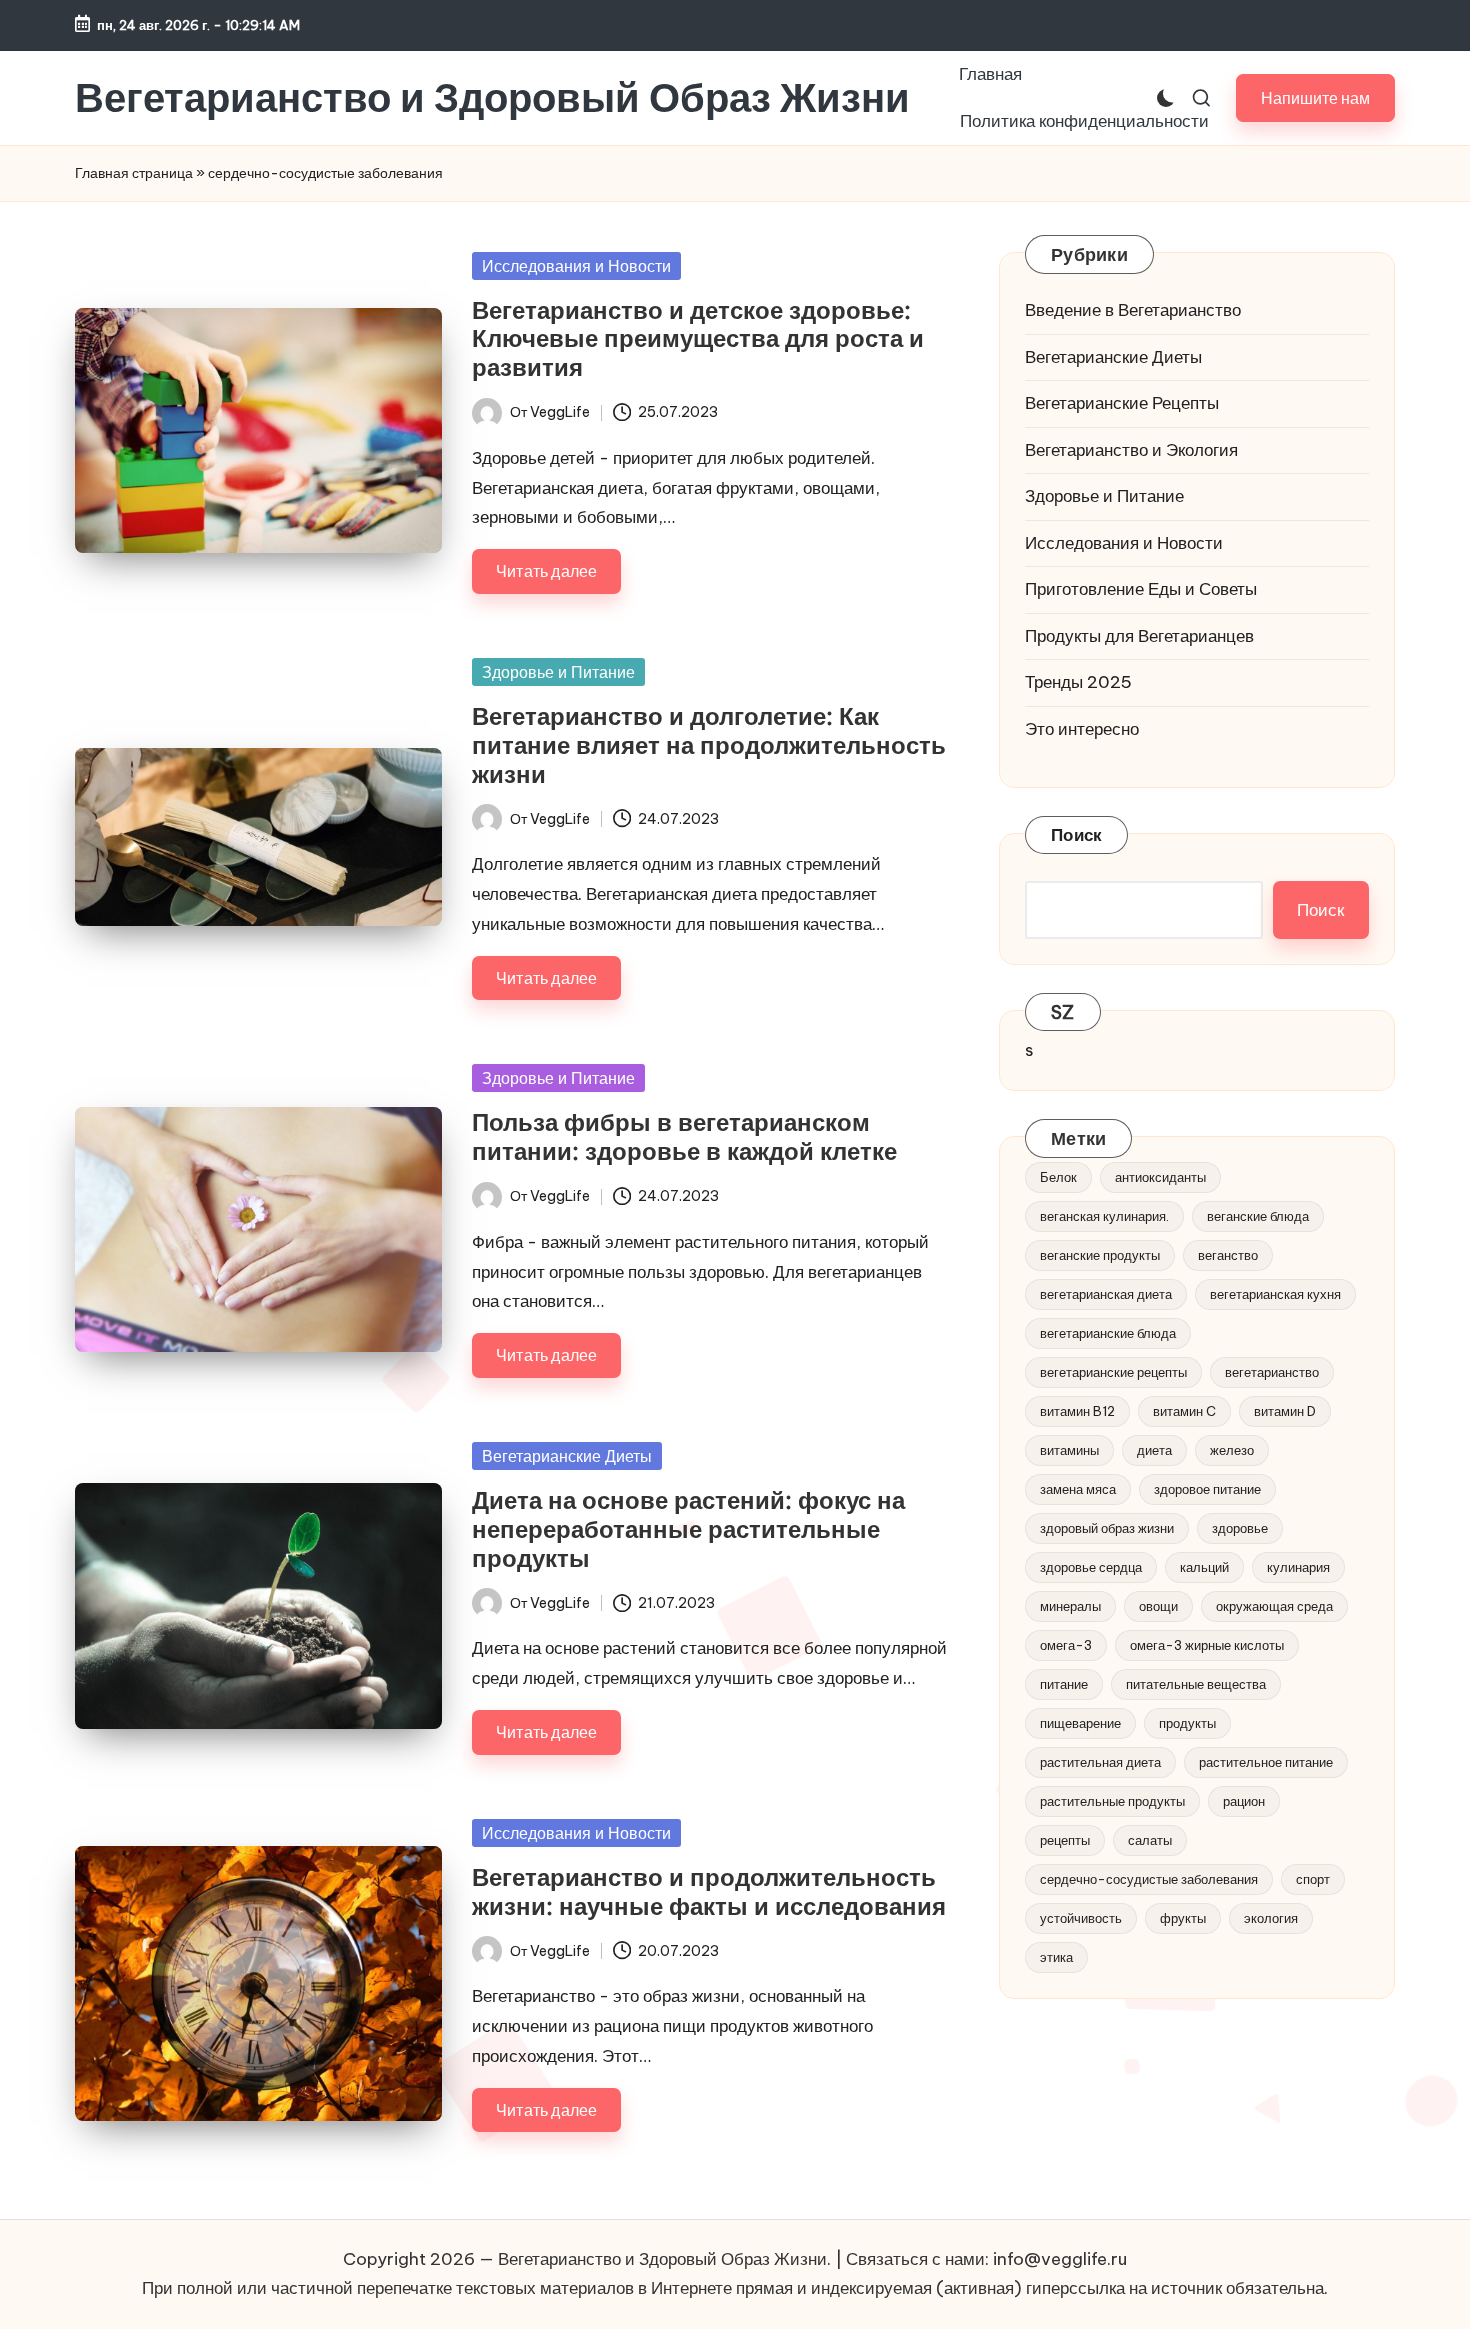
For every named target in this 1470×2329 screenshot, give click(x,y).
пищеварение (1080, 1723)
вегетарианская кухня (1275, 1294)
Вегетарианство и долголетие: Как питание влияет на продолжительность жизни (709, 745)
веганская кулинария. (1104, 1216)
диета (1154, 1450)
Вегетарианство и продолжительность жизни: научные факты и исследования (709, 1891)
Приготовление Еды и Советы (1141, 589)
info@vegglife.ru (1060, 2259)
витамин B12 (1077, 1411)
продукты (1187, 1723)
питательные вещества (1196, 1684)
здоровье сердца (1091, 1567)
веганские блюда (1258, 1216)
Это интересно (1082, 728)
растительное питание (1266, 1762)
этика (1056, 1957)
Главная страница (134, 173)
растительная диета (1100, 1762)
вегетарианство (1272, 1372)
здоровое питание (1207, 1489)
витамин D (1285, 1411)
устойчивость (1081, 1918)
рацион (1244, 1801)
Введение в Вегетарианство (1133, 310)
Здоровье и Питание (558, 672)
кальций (1204, 1567)
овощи (1158, 1606)
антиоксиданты (1160, 1177)
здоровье (1240, 1528)
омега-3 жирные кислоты (1207, 1645)
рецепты (1065, 1840)
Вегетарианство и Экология (1131, 449)
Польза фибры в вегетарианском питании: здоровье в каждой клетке (684, 1136)
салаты (1150, 1840)
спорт (1313, 1879)
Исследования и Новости (576, 266)
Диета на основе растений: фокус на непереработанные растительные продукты (688, 1529)
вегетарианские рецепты (1113, 1372)
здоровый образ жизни (1107, 1528)
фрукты (1183, 1918)
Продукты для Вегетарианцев (1139, 635)
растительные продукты (1112, 1801)
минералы (1070, 1606)
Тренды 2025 (1078, 682)
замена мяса (1078, 1489)
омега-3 (1066, 1645)
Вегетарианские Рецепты (1122, 403)
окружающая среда (1274, 1606)
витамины (1069, 1450)
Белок (1058, 1177)
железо (1232, 1450)
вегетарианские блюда (1108, 1333)
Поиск (1076, 835)
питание (1064, 1684)
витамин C (1184, 1411)
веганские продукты (1100, 1255)
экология (1271, 1918)
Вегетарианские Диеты (567, 1456)
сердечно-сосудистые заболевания (1149, 1879)
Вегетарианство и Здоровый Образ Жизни (492, 98)
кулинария (1298, 1567)
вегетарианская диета (1106, 1294)
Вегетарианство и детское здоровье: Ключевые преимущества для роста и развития (698, 339)
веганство (1228, 1255)
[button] (1315, 97)
